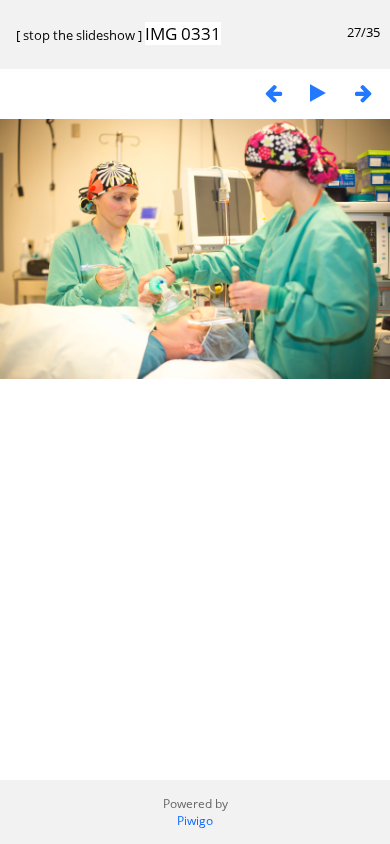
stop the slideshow (79, 35)
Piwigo (195, 820)
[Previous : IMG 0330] (273, 92)
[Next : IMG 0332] (363, 92)
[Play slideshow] (318, 92)
